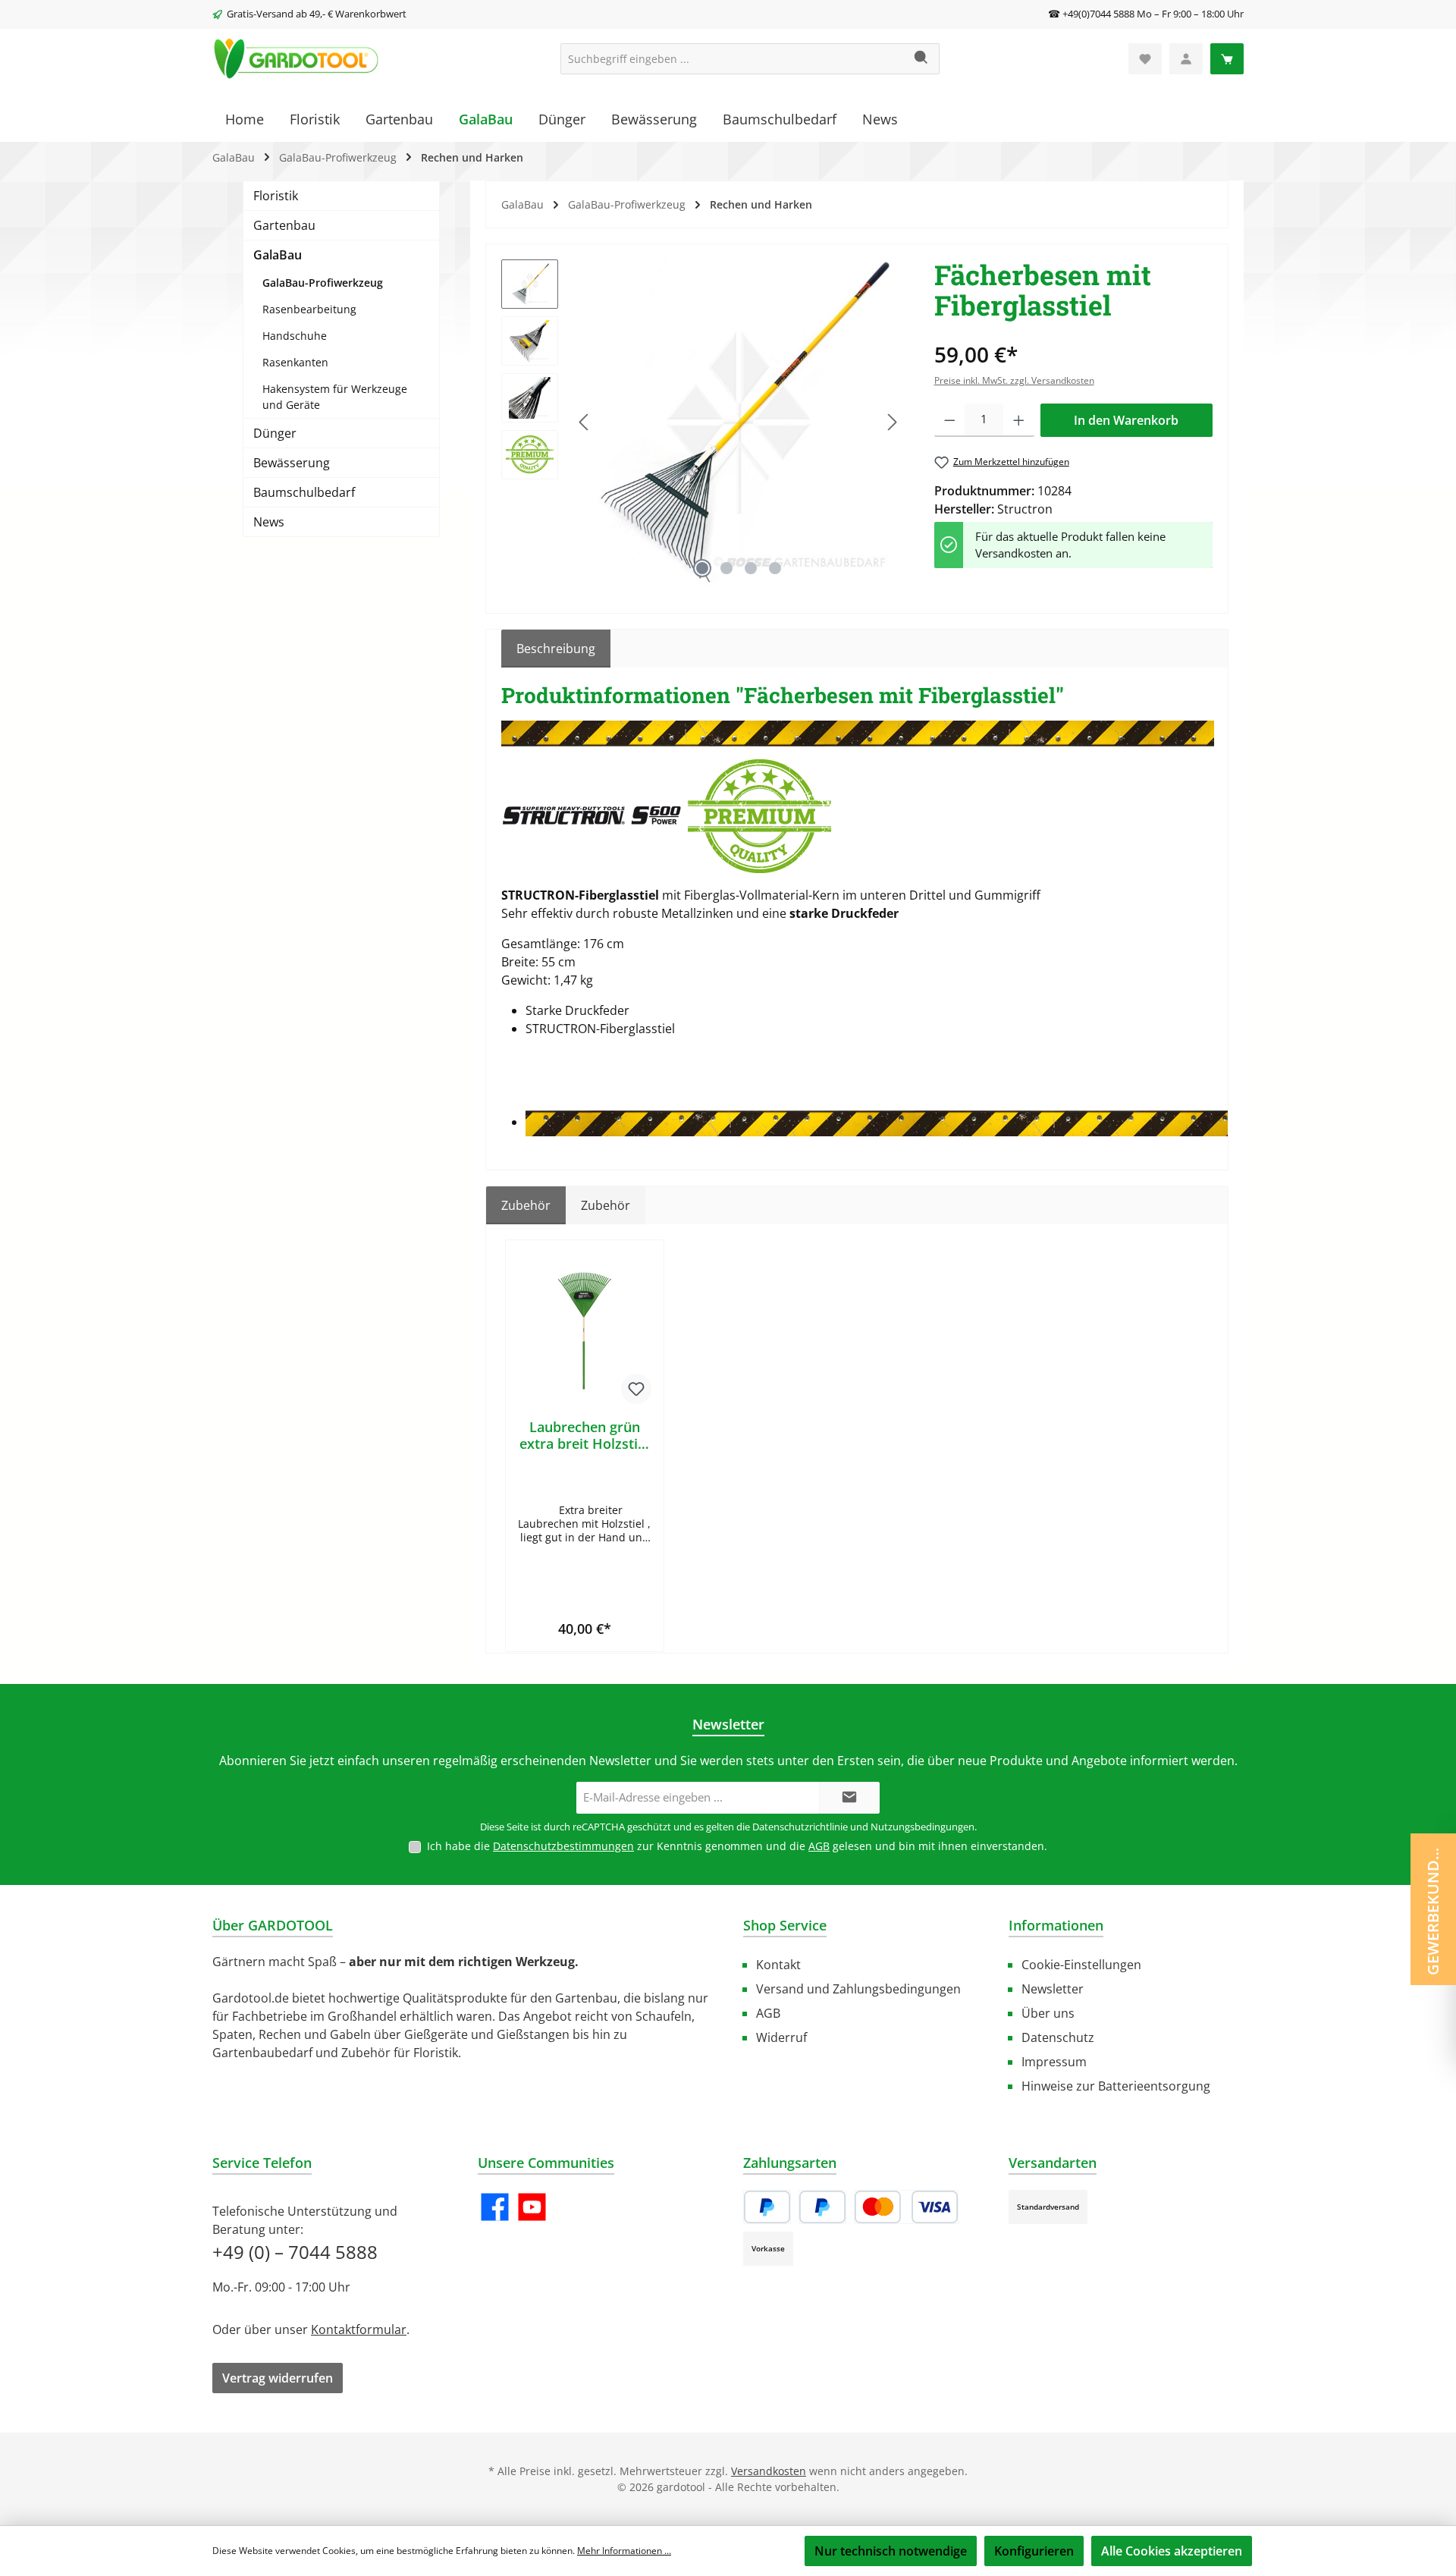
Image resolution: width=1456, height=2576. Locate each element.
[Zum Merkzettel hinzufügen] (636, 1389)
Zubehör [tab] (526, 1205)
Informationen (1056, 1925)
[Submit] (849, 1798)
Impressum (1054, 2062)
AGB (819, 1846)
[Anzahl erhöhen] (1019, 420)
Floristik (276, 196)
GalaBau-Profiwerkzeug (323, 283)
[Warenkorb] (1227, 59)
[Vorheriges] (585, 422)
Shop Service (785, 1925)
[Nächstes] (892, 422)
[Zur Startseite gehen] (296, 59)
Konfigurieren (1034, 2551)
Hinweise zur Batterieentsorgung (1116, 2086)
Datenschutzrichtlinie (800, 1827)
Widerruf (781, 2037)
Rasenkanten (295, 362)
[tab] (556, 649)
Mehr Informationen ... (624, 2551)
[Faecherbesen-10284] (739, 423)
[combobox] (733, 59)
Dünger (275, 433)
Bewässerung (292, 463)
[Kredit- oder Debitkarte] (906, 2207)
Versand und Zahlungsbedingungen (858, 1989)
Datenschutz (1058, 2037)
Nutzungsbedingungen (923, 1827)
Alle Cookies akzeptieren (1172, 2551)
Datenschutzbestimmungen (563, 1846)
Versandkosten (769, 2471)
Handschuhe (295, 336)
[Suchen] (922, 59)
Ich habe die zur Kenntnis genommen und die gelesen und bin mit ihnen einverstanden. (737, 1846)
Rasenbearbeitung (309, 309)
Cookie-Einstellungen (1081, 1965)
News (269, 522)
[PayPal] (767, 2207)
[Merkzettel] (1145, 59)
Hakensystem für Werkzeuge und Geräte (335, 397)
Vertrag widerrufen (278, 2378)
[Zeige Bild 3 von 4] (751, 568)
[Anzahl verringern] (950, 420)
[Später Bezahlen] (822, 2207)
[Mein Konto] (1186, 59)
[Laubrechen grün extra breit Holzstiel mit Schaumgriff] (585, 1331)
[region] (703, 423)
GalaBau (278, 255)
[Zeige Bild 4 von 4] (775, 568)
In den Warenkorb (1126, 420)
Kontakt (778, 1965)
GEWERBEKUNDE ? (1433, 1908)
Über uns (1048, 2013)
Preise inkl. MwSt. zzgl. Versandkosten (1014, 380)
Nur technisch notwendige (891, 2551)
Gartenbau (284, 225)
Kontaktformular (359, 2329)
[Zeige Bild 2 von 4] (726, 568)
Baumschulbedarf (304, 492)
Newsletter (1053, 1989)
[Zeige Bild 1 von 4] (702, 568)
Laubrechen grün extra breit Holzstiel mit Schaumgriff (584, 1435)
